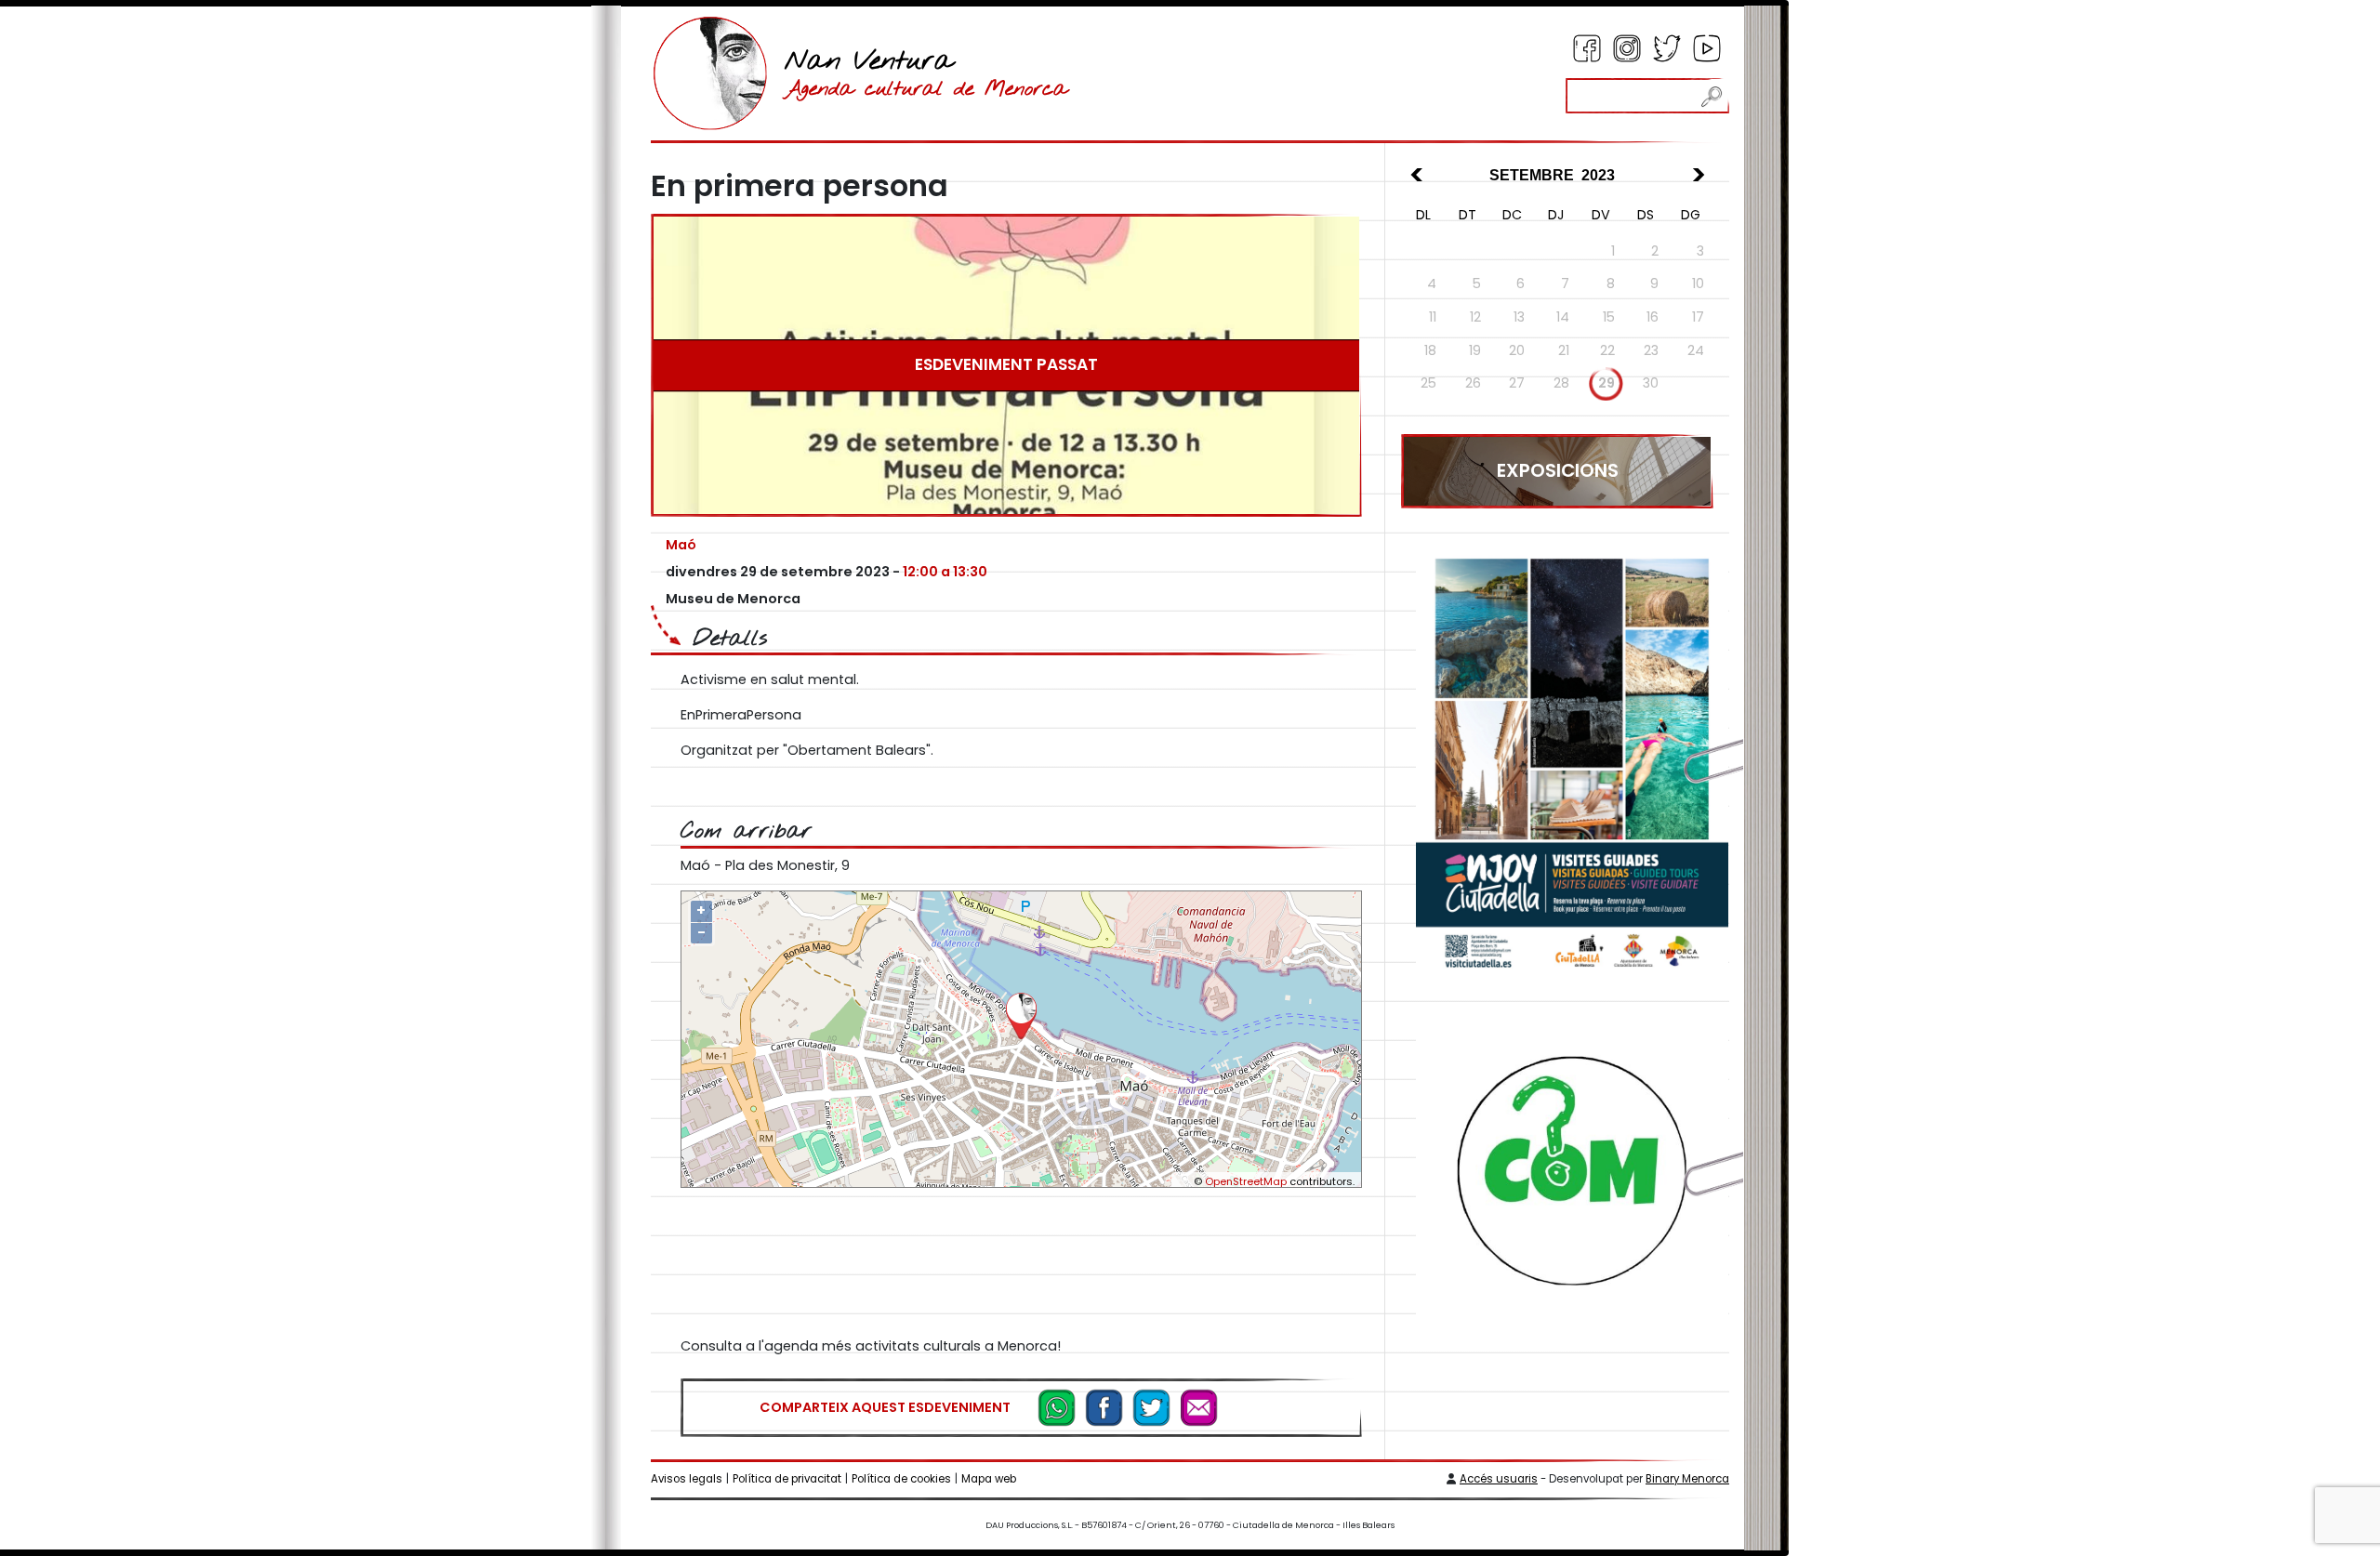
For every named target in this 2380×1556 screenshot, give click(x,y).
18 (1430, 350)
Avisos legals (687, 1479)
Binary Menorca (1687, 1479)
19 (1475, 350)
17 (1698, 317)
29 (1606, 383)
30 (1651, 383)
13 (1519, 317)
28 (1561, 383)
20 (1517, 350)
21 (1564, 350)
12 (1475, 317)
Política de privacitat (787, 1479)
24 (1696, 350)
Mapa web (989, 1479)
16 (1653, 317)
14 (1563, 317)
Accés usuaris (1499, 1479)
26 (1473, 383)
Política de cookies (901, 1479)
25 (1428, 383)
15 (1609, 317)
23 (1651, 350)
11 (1433, 317)
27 (1517, 383)
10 (1698, 284)
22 (1607, 350)
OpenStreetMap (1246, 1181)
